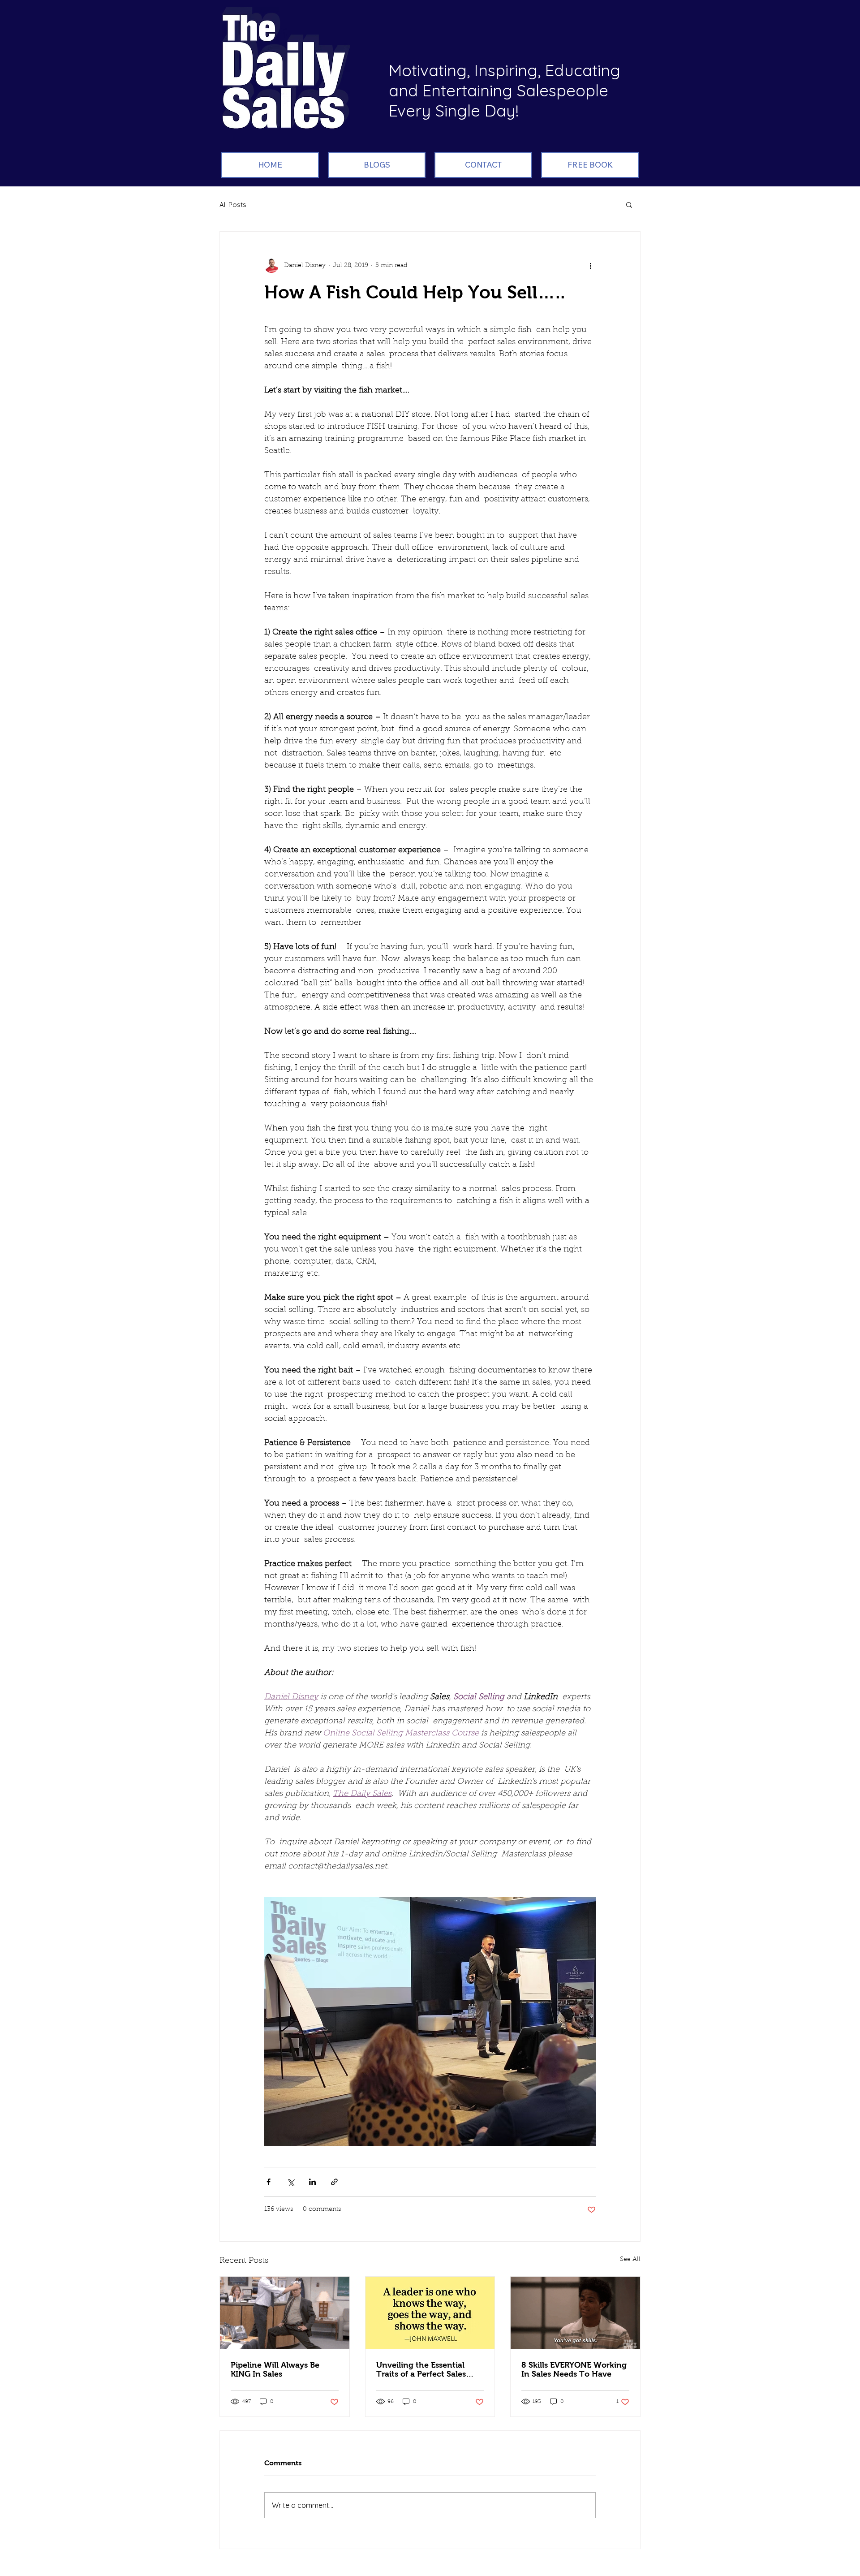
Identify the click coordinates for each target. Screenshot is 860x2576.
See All (630, 2260)
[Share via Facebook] (269, 2182)
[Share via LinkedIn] (312, 2182)
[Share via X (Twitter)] (290, 2182)
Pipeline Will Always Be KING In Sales (275, 2369)
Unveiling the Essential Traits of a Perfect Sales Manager (421, 2369)
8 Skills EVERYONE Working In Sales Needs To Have (574, 2369)
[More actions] (590, 266)
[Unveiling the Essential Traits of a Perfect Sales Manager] (430, 2313)
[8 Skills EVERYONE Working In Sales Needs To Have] (575, 2313)
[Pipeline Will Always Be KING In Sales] (285, 2313)
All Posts (233, 205)
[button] (629, 204)
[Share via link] (334, 2182)
